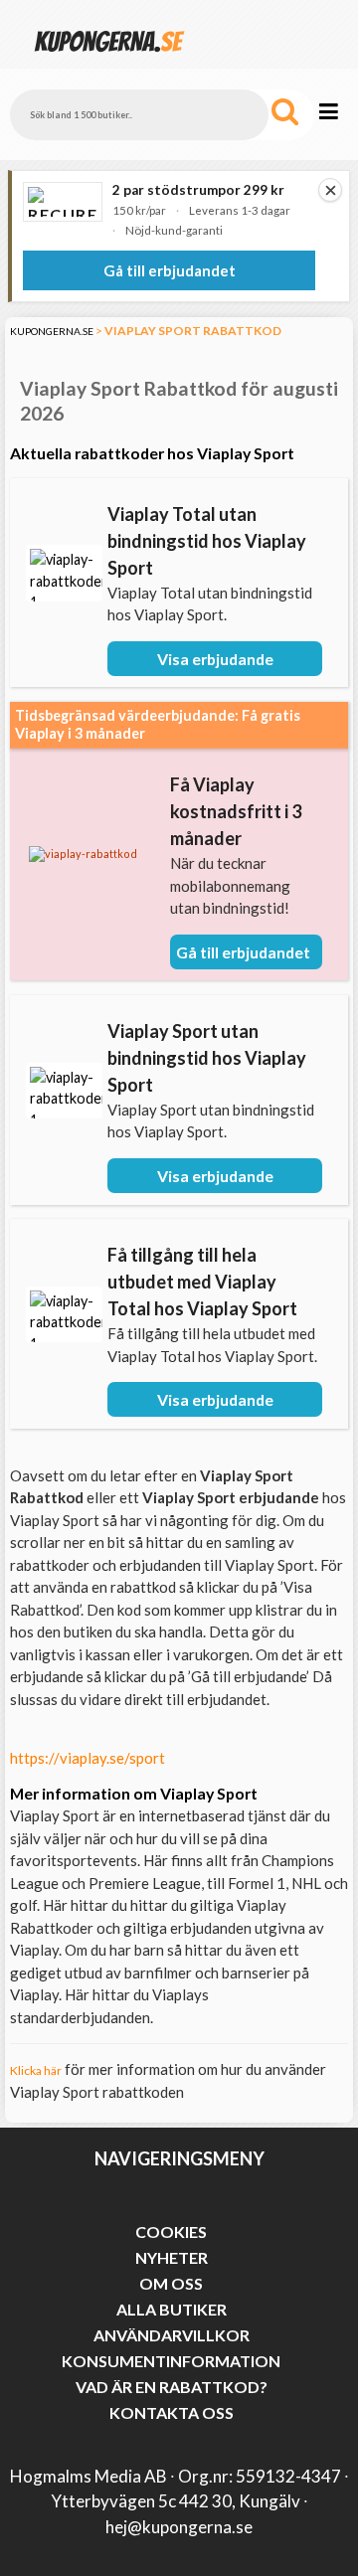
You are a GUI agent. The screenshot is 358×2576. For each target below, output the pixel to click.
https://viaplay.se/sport (88, 1758)
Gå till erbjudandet (170, 270)
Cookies (171, 2232)
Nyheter (172, 2257)
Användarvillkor (172, 2335)
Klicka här (36, 2070)
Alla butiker (172, 2309)
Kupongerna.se (52, 331)
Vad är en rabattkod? (172, 2387)
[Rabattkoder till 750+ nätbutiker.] (109, 59)
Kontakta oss (172, 2412)
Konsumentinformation (171, 2361)
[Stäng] (330, 190)
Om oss (171, 2283)
